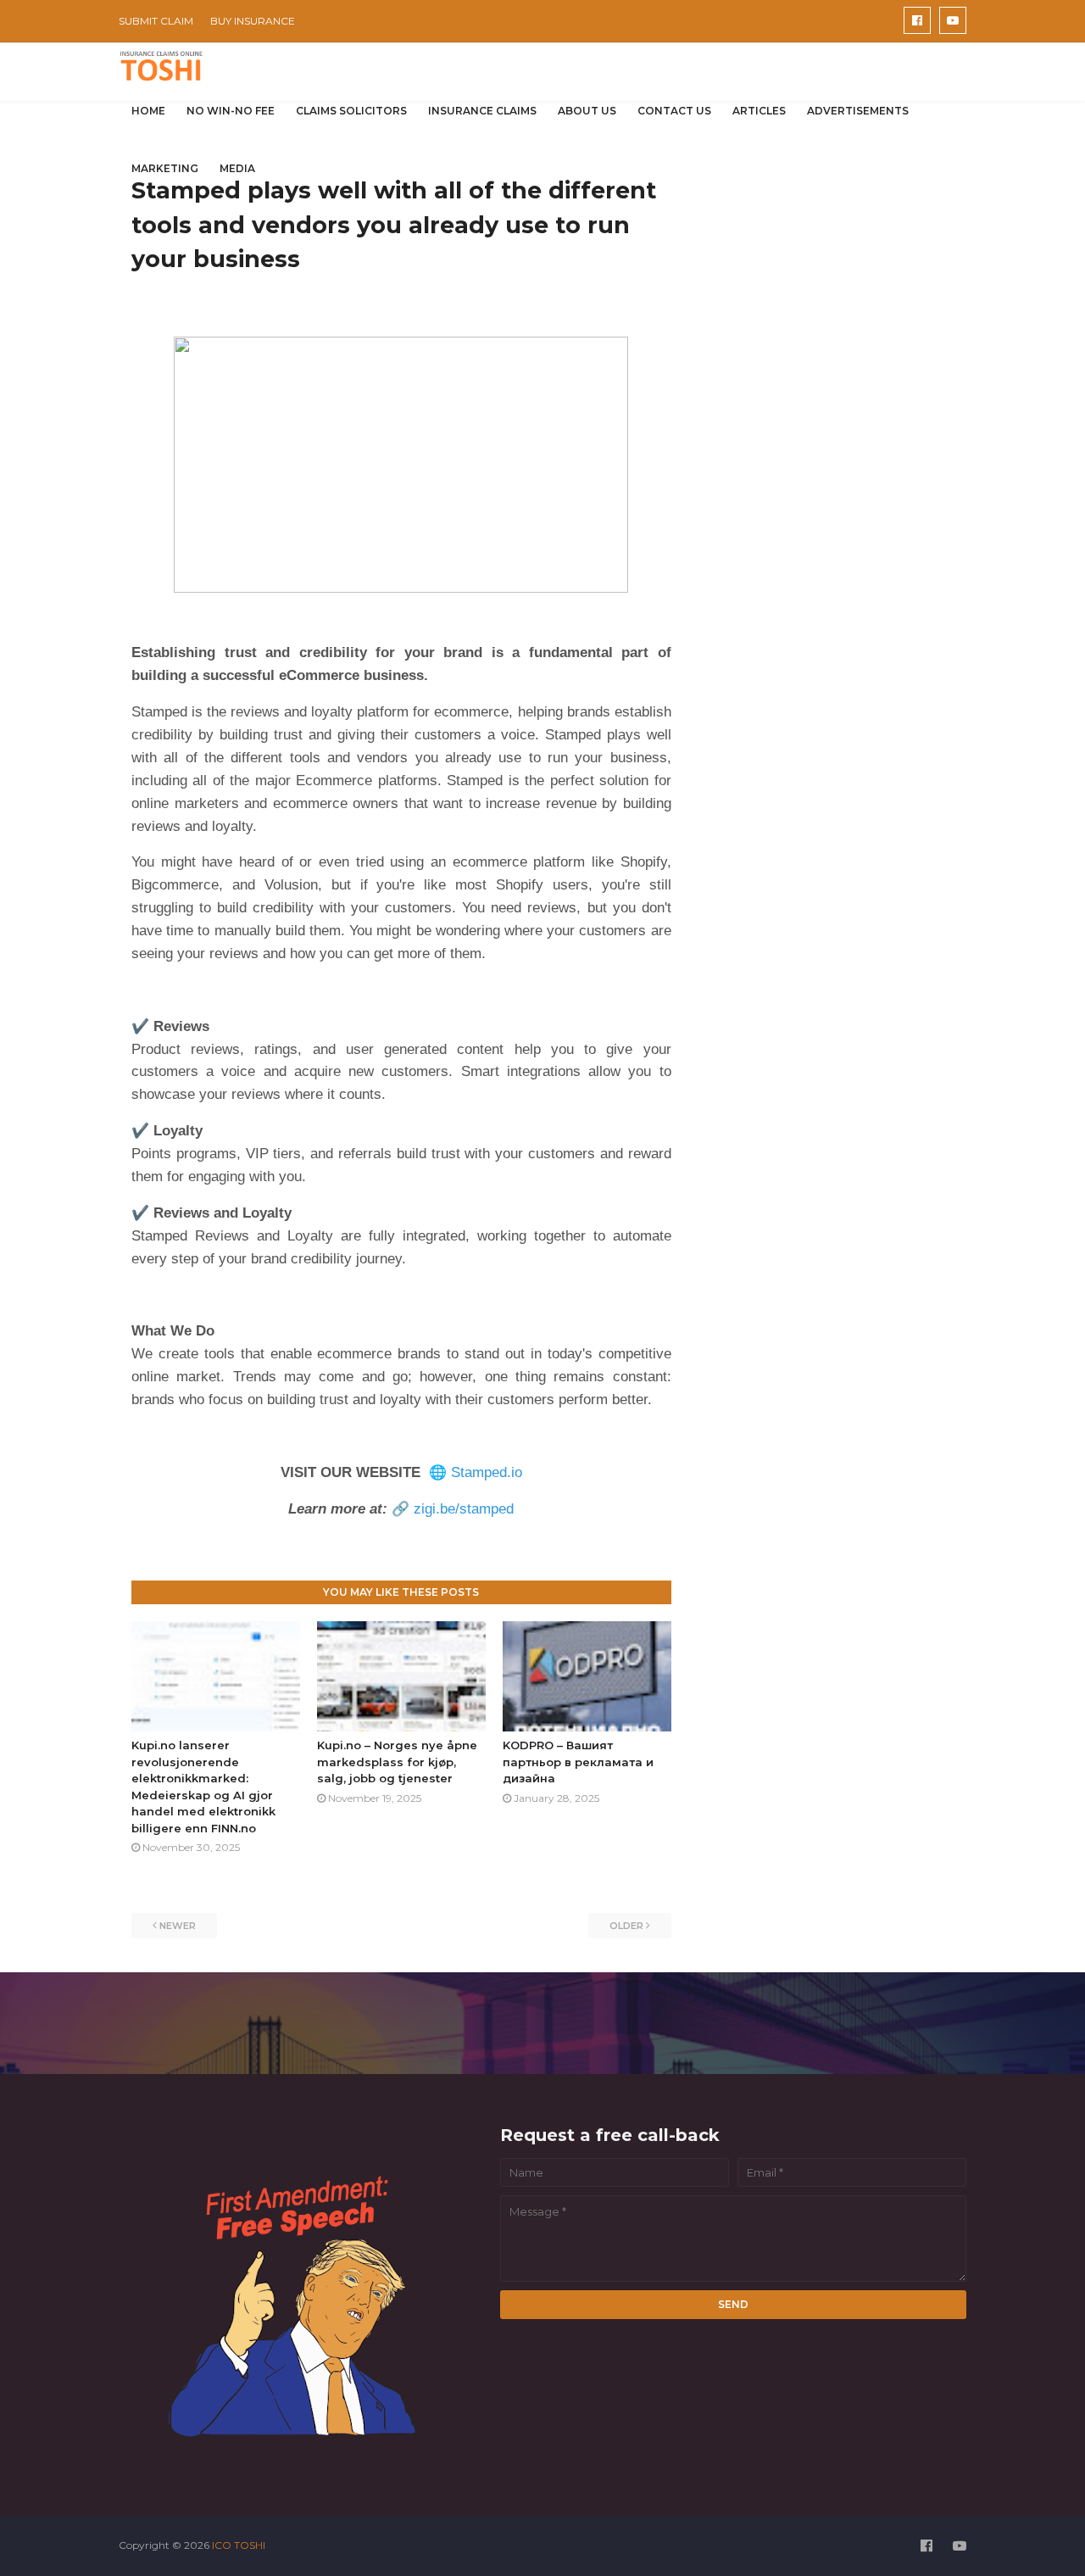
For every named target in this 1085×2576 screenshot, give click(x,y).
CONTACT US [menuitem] (674, 111)
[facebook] (917, 20)
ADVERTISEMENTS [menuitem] (858, 111)
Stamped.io (487, 1472)
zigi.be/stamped (464, 1509)
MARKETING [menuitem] (165, 168)
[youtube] (953, 20)
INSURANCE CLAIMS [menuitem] (482, 111)
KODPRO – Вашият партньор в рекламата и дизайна (578, 1762)
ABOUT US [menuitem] (587, 111)
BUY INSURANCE (253, 21)
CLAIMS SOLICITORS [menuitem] (351, 111)
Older (626, 1926)
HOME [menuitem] (148, 111)
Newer (178, 1926)
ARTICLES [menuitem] (759, 111)
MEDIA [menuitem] (237, 168)
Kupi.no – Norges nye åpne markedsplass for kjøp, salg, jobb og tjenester (397, 1762)
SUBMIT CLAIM (156, 21)
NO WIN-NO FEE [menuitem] (231, 111)
